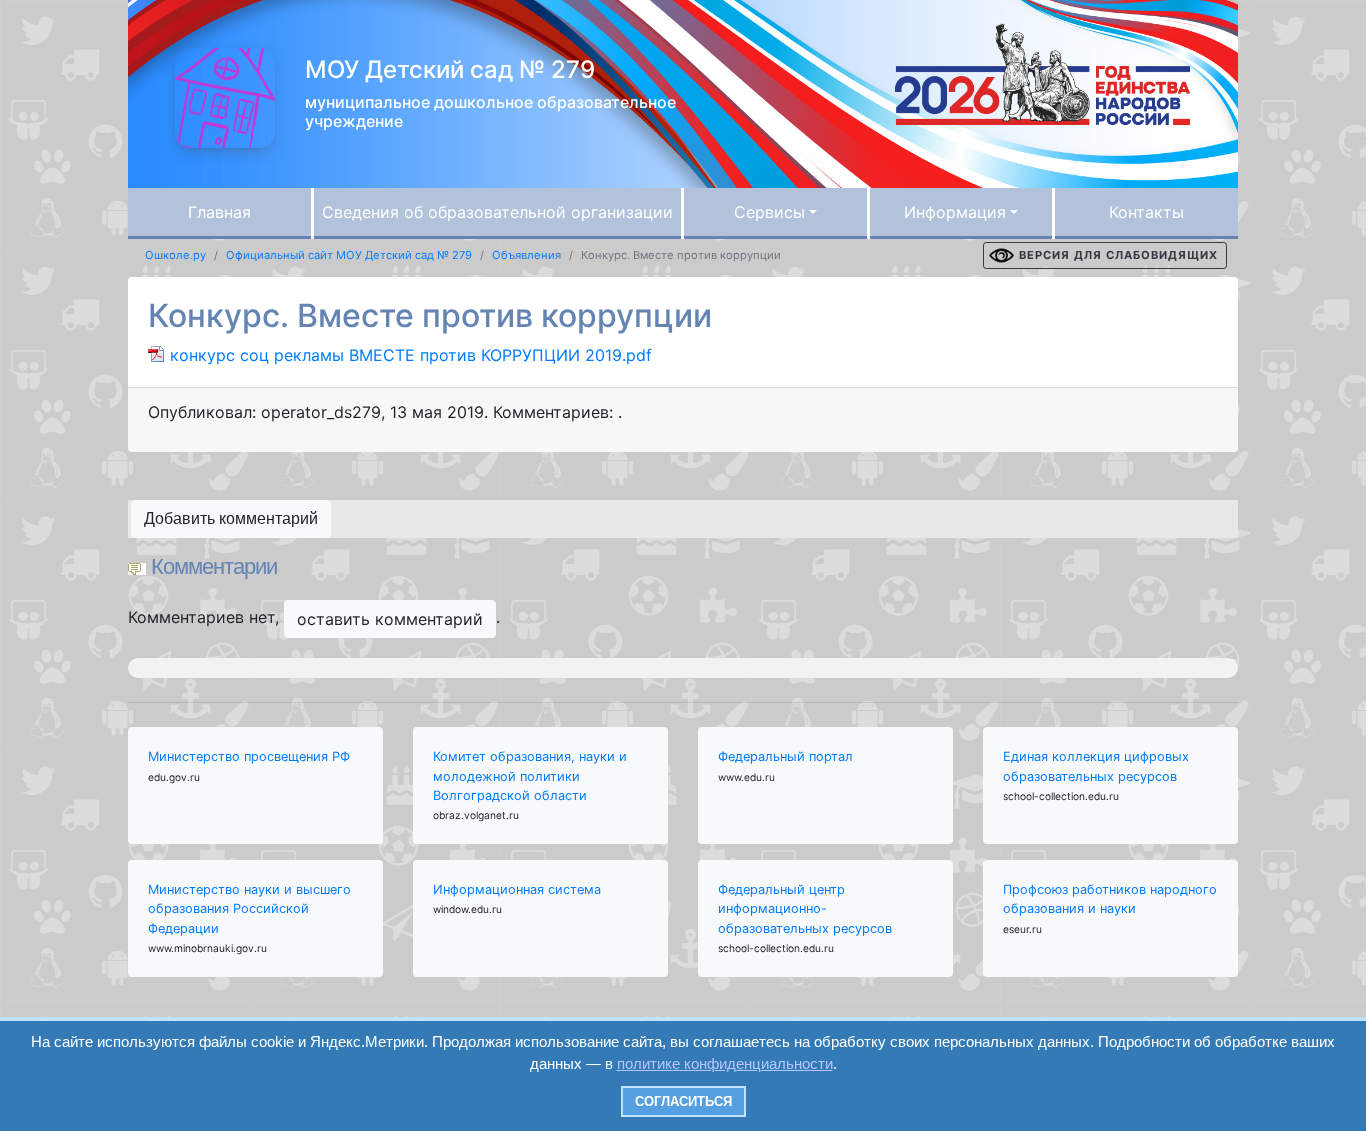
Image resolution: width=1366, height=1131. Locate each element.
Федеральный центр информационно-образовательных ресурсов (805, 908)
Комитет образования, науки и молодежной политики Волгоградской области (530, 775)
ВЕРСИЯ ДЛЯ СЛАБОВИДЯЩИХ (1118, 255)
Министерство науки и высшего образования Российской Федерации (249, 908)
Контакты (1146, 212)
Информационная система (517, 889)
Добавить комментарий (231, 518)
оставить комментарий (390, 619)
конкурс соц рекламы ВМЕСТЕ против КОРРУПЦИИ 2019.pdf (411, 355)
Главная (219, 212)
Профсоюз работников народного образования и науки (1110, 899)
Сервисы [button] (769, 212)
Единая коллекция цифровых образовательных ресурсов (1096, 766)
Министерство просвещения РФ (249, 756)
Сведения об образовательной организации (497, 212)
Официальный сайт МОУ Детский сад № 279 (349, 255)
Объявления (526, 255)
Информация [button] (955, 212)
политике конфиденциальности (725, 1063)
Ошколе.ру (175, 255)
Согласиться (683, 1101)
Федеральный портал (785, 756)
